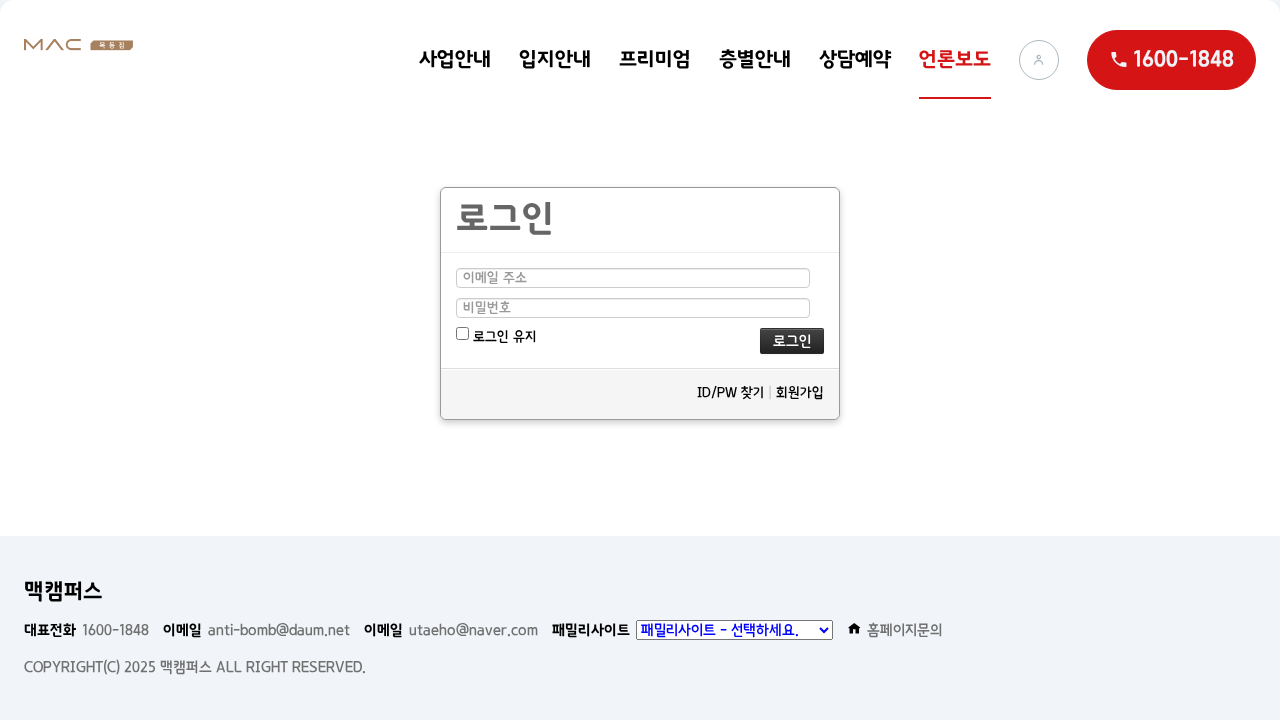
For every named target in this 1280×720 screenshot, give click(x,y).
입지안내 (555, 59)
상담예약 (855, 59)
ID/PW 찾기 (730, 391)
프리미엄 (655, 59)
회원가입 (800, 391)
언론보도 (955, 59)
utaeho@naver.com (451, 630)
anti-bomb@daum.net (256, 630)
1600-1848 (86, 630)
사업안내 (455, 59)
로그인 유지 (503, 336)
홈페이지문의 (905, 630)
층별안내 (755, 59)
